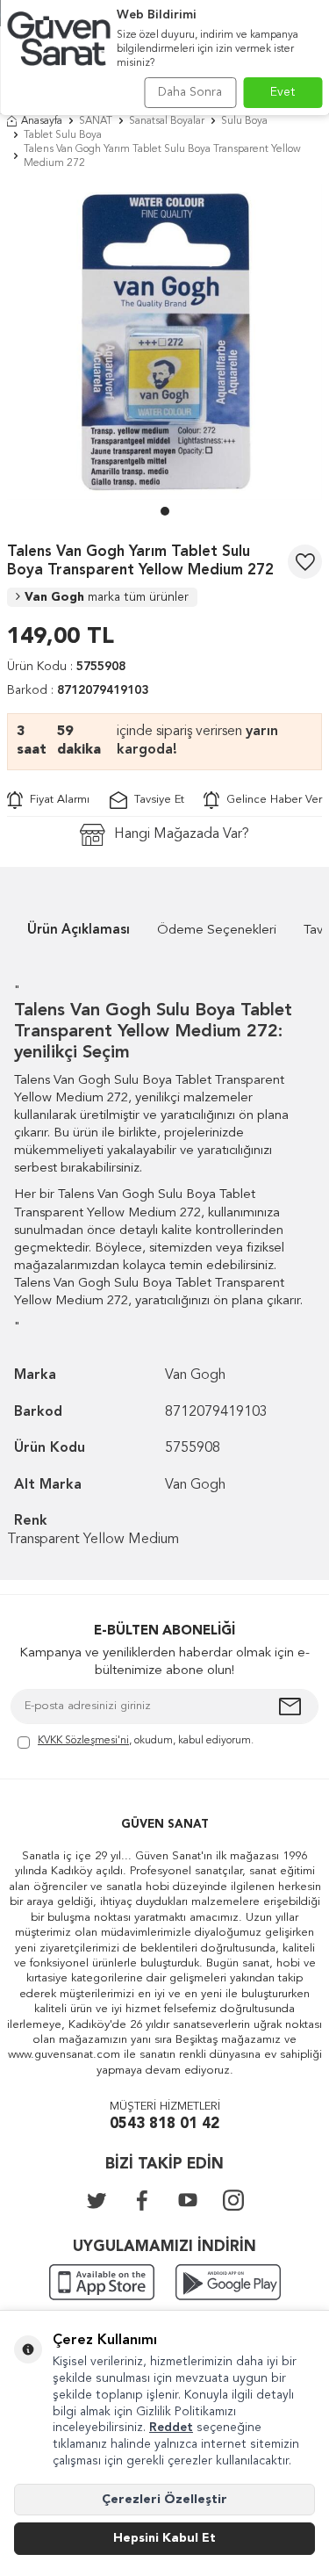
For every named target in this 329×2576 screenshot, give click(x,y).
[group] (164, 342)
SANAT (96, 121)
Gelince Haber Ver (271, 800)
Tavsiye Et (156, 800)
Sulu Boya (244, 121)
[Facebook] (142, 2200)
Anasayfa (42, 121)
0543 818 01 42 (164, 2124)
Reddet (171, 2428)
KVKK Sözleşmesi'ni (83, 1741)
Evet (283, 92)
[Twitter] (97, 2200)
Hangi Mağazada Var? (182, 834)
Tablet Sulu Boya (63, 135)
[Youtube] (188, 2200)
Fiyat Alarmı (56, 800)
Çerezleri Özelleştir (164, 2500)
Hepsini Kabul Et (164, 2538)
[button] (165, 511)
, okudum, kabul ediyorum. (146, 1741)
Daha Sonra (190, 92)
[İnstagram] (233, 2200)
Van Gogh (107, 597)
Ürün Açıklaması (79, 931)
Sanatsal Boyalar (167, 121)
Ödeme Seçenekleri (217, 931)
